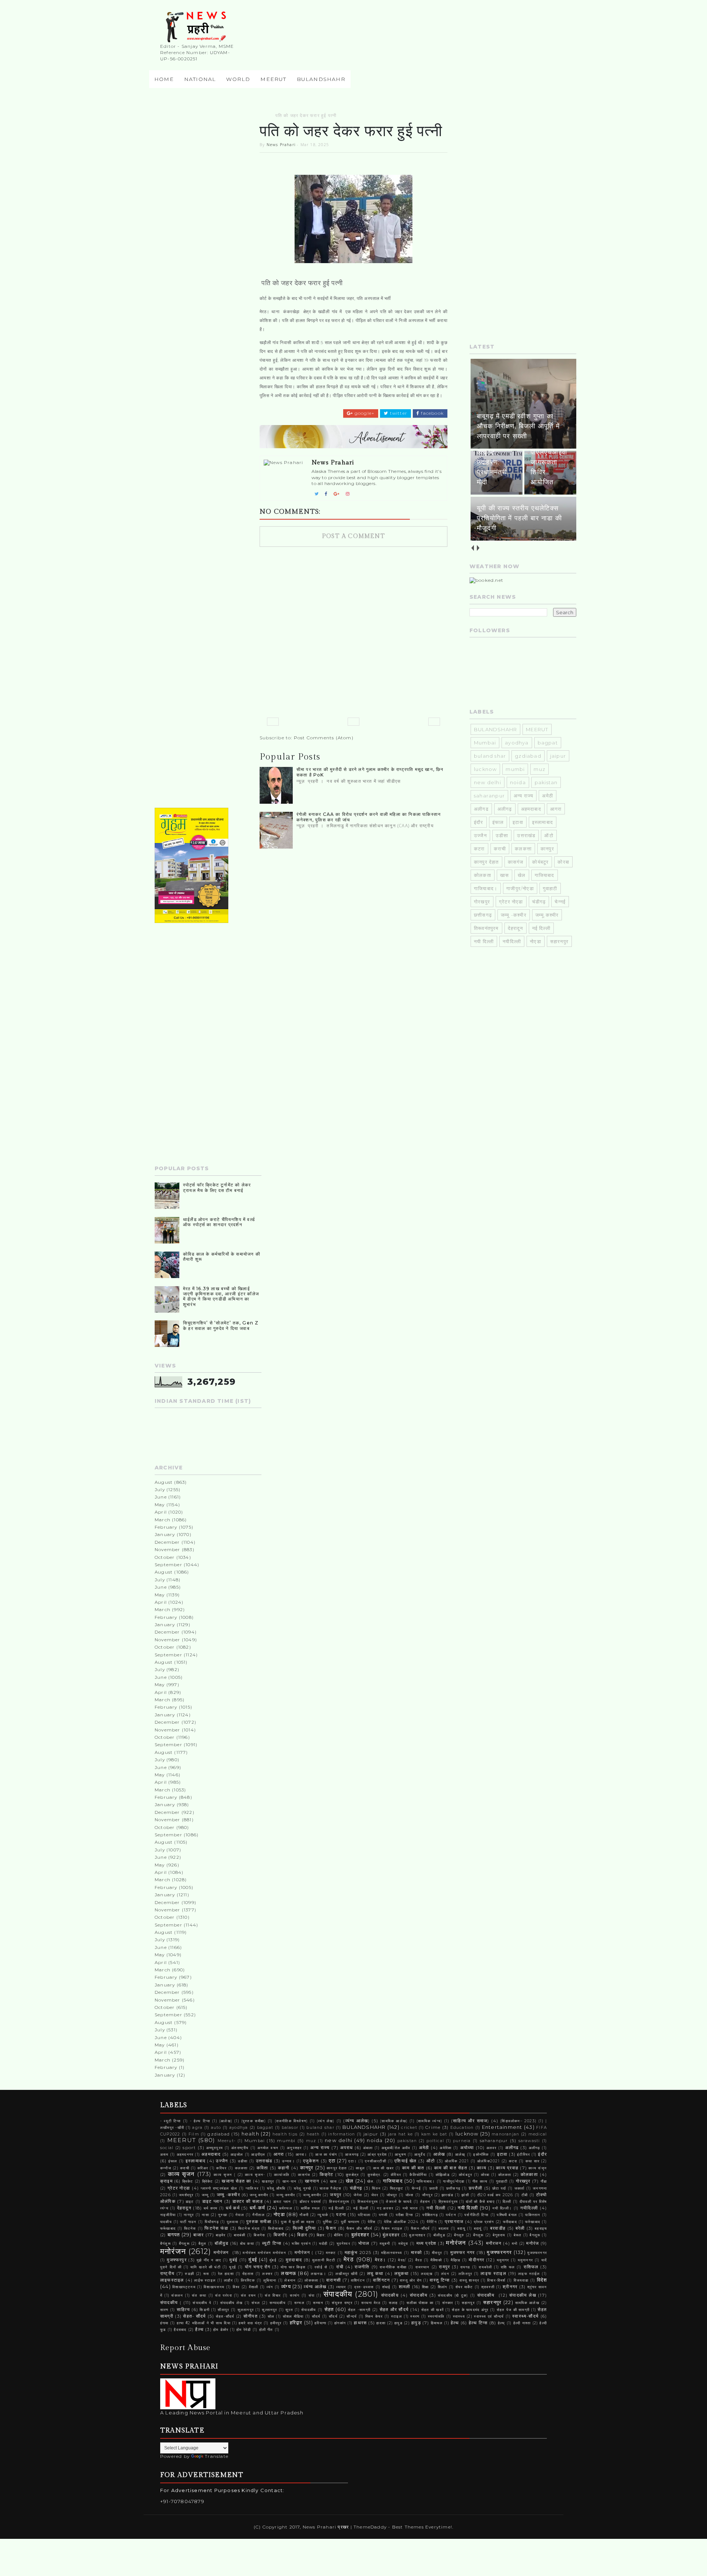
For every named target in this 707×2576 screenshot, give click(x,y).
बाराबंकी (240, 2235)
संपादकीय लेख (523, 2295)
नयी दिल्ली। (502, 2208)
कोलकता (483, 875)
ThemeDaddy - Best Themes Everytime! (403, 2527)
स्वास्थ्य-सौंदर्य (525, 2316)
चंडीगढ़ (539, 902)
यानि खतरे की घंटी (205, 2267)
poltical (435, 2141)
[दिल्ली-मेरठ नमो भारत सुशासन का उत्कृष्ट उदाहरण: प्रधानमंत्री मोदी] (524, 412)
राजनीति (362, 2267)
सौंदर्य (333, 2316)
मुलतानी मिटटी (324, 2260)
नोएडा (536, 941)
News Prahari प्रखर (327, 2527)
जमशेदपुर (186, 2195)
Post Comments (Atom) (324, 738)
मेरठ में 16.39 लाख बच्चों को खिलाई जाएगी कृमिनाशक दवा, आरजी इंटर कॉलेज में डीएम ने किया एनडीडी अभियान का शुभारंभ (221, 1296)
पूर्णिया (328, 2222)
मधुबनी (385, 2244)
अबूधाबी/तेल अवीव (396, 2148)
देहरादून (516, 928)
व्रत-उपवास (364, 2287)
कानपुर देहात (486, 862)
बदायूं (478, 2228)
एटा (332, 2161)
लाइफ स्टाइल (493, 2274)
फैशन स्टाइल (392, 2228)
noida (518, 782)
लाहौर (228, 2280)
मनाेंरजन (494, 2243)
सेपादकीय (309, 2310)
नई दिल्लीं (361, 2208)
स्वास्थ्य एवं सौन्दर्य (489, 2316)
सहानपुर (468, 2303)
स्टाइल (397, 2316)
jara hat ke (401, 2134)
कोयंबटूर (540, 862)
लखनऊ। (319, 2274)
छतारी (434, 2188)
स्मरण (415, 2316)
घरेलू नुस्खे (303, 2188)
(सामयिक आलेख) (394, 2121)
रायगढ (465, 2267)
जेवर (375, 2195)
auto (216, 2128)
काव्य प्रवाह (507, 2168)
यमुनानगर (525, 2260)
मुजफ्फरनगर (499, 2252)
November (168, 1549)
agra (197, 2128)
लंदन (445, 2274)
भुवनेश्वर (343, 2244)
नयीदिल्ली (512, 941)
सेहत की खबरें (432, 2310)
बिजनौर (280, 2235)
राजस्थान (423, 2267)
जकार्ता (520, 2188)
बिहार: (321, 2235)
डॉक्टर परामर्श (310, 2202)
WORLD (238, 79)
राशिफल (531, 2267)
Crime (433, 2127)
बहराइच (541, 2228)
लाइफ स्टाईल (529, 2274)
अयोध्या (467, 2148)
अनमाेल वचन (268, 2148)
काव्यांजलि (282, 2175)
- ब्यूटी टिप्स (171, 2121)
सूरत (289, 2310)
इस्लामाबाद (543, 822)
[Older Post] (434, 722)
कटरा (479, 849)
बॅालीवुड (439, 2235)
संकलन (177, 2295)
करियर (221, 2168)
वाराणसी (334, 2280)
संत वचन (248, 2295)
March (163, 1520)
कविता (263, 2168)
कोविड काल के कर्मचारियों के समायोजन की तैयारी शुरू (222, 1257)
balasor (290, 2128)
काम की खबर (383, 2168)
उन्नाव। (289, 2161)
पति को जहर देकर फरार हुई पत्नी (306, 115)
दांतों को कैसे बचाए (480, 2202)
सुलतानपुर (246, 2310)
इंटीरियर (523, 2154)
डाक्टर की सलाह (248, 2201)
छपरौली (476, 2188)
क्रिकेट (188, 2181)
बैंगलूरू (184, 2244)
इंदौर (479, 822)
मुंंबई (273, 2260)
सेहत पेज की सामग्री (513, 2310)
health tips (285, 2134)
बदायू (461, 2228)
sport (189, 2148)
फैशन (331, 2228)
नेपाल (240, 2215)
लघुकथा (402, 2274)
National (200, 79)
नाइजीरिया (168, 2215)
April (161, 1512)
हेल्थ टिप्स (478, 2323)
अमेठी (548, 796)
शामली (405, 2287)
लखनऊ (289, 2273)
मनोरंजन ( (304, 2253)
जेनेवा (358, 2195)
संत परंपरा (223, 2295)
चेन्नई (560, 902)
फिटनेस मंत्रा (249, 2228)
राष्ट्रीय (167, 2274)
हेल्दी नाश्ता (522, 2323)
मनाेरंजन (456, 2243)
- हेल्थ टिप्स (200, 2121)
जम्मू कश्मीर (259, 2195)
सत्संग (295, 2295)
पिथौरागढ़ (212, 2222)
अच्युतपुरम (214, 2148)
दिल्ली (507, 2202)
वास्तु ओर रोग (411, 2280)
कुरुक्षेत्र (352, 2175)
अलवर (492, 2148)
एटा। (353, 2161)
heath (313, 2134)
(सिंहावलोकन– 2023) (518, 2121)
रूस (206, 2274)
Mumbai (485, 743)
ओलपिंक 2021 (457, 2161)
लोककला (311, 2280)
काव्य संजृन (538, 2168)
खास (504, 875)
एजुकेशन (311, 2161)
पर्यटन (451, 2215)
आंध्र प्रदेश (377, 2154)
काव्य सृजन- (255, 2175)
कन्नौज (166, 2168)
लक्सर (267, 2274)
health (250, 2134)
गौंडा (544, 2181)
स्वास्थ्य (459, 2316)
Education (462, 2128)
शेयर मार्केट (464, 2287)
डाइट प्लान (212, 2201)
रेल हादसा (226, 2274)
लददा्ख (427, 2274)
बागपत (174, 2234)
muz (539, 769)
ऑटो (549, 835)
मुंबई (253, 2260)
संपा (312, 2295)
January (165, 1534)
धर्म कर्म (233, 2208)
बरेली (520, 2228)
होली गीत (266, 2330)
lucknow (485, 769)
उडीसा (502, 835)
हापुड (398, 2323)
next (478, 548)
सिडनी (205, 2310)
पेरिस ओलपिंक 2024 (401, 2222)
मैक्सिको (436, 2260)
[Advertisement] (208, 223)
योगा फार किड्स (293, 2267)
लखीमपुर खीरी (347, 2274)
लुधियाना (270, 2280)
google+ (364, 413)
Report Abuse (185, 2348)
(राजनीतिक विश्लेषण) (291, 2121)
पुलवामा (233, 2222)
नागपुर (189, 2215)
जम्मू (205, 2195)
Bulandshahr (321, 79)
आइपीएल (258, 2154)
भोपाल (364, 2243)
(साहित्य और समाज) (470, 2121)
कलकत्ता (523, 849)
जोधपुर (392, 2195)
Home (164, 79)
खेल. (371, 2181)
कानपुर (547, 849)
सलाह (393, 2303)
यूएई (233, 2267)
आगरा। (302, 2154)
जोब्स (410, 2195)
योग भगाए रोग (258, 2267)
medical (538, 2134)
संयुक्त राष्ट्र (342, 2303)
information (342, 2134)
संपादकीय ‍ (487, 2295)
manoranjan (505, 2134)
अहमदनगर (185, 2154)
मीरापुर (437, 2253)
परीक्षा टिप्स (405, 2215)
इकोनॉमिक (481, 2154)
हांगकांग (340, 2323)
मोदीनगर (476, 2260)
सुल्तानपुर (269, 2310)
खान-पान (290, 2181)
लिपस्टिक (248, 2280)
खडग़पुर (268, 2181)
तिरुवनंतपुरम (339, 2202)
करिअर (203, 2168)
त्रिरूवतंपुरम (448, 2202)
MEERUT (273, 79)
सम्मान (318, 2303)
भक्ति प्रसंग (301, 2244)
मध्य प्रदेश (427, 2243)
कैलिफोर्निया (418, 2175)
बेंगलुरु (459, 2235)
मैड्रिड (456, 2260)
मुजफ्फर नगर (462, 2253)
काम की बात (413, 2168)
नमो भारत (410, 2208)
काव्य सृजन (181, 2174)
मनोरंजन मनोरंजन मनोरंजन (264, 2253)
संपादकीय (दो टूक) (453, 2295)
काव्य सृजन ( (224, 2175)
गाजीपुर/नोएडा (520, 888)
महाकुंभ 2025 (358, 2253)
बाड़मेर (221, 2235)
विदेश (542, 2280)
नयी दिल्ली (484, 941)
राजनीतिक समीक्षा (393, 2267)
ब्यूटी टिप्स (272, 2243)
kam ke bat (434, 2134)
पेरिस (372, 2222)
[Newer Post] (273, 722)
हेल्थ (455, 2323)
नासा (205, 2215)
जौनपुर (427, 2195)
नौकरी (304, 2215)
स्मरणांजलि (436, 2316)
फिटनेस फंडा (216, 2228)
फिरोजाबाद (276, 2228)
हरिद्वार (296, 2322)
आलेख (439, 2154)
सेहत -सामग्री (359, 2310)
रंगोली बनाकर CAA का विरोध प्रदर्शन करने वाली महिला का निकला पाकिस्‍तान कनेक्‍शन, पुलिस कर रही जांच (369, 817)
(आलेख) (226, 2121)
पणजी (383, 2215)
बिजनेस (260, 2235)
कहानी (284, 2168)
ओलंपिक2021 (489, 2161)
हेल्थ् (502, 2323)
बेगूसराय (499, 2235)
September (168, 1565)
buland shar (490, 756)
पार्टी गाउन (188, 2222)
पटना (341, 2215)
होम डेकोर (221, 2330)
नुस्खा (223, 2215)
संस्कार (448, 2303)
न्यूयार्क (323, 2215)
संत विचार (273, 2295)
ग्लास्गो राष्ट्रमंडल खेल (219, 2188)
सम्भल (299, 2303)
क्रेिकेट (208, 2181)
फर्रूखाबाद (168, 2228)
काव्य (482, 2168)
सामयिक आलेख (527, 2303)
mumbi (515, 769)
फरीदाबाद (510, 2222)
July (160, 1489)
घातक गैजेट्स (330, 2188)
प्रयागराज (454, 2222)
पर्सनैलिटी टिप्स (476, 2215)
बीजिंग (339, 2235)
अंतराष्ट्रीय (240, 2148)
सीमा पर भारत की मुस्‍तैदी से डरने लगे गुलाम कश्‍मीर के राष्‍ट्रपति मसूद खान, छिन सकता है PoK (370, 772)
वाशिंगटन (381, 2280)
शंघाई (386, 2287)
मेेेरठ (419, 2260)
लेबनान (290, 2280)
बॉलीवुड (222, 2243)
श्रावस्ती (488, 2287)
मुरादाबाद (294, 2260)
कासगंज (516, 862)
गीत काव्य (480, 2181)
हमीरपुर (276, 2323)
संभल (256, 2303)
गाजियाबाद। (486, 888)
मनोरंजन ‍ (222, 2253)
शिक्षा (425, 2287)
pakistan (546, 782)
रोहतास (248, 2274)
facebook (432, 413)
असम (164, 2154)
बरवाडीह (498, 2228)
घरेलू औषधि (276, 2188)
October (165, 1557)
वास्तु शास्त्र (469, 2280)
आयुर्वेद (420, 2154)
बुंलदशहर (391, 2235)
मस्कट (331, 2253)
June (161, 1497)
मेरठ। (380, 2260)
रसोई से (321, 2267)
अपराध (347, 2148)
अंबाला (368, 2148)
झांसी (465, 2195)
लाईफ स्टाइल (205, 2280)
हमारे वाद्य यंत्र (250, 2323)
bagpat (548, 743)
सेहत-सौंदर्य (225, 2316)
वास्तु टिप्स (440, 2280)
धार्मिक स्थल (311, 2208)
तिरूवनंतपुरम (486, 928)
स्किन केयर (374, 2316)
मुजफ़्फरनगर (537, 2253)
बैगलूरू (535, 2235)
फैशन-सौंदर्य (420, 2228)
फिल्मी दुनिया (305, 2228)
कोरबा (563, 862)
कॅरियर (396, 2175)
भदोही (323, 2244)
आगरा (556, 809)
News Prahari (281, 144)
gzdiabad (528, 756)
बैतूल (203, 2244)
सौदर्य (316, 2316)
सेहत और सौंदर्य (394, 2310)
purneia (462, 2141)
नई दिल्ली (541, 928)
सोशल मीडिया (293, 2316)
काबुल (360, 2168)
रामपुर (444, 2267)
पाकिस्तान (533, 2215)
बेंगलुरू (479, 2235)
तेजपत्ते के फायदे (399, 2202)
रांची (340, 2267)
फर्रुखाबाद (533, 2222)
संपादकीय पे (202, 2303)
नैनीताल (258, 2215)
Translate (217, 2456)
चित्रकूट (397, 2188)
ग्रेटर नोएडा (511, 902)
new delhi (488, 782)
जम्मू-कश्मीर (286, 2195)
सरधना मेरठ (371, 2303)
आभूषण (400, 2154)
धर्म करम (211, 2208)
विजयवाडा (521, 2280)
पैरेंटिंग (432, 2222)
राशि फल (508, 2267)
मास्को (417, 2253)
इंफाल (498, 822)
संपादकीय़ (390, 2295)
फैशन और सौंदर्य (360, 2228)
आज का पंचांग (326, 2154)
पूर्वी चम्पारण (350, 2222)
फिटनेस (190, 2228)
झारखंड (447, 2195)
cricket (409, 2128)
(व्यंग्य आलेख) (356, 2121)
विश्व (236, 2287)
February (166, 1527)
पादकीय (166, 2222)
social (167, 2148)
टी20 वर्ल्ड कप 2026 (495, 2195)
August (164, 1482)
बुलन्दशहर (417, 2235)
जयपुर (336, 2195)
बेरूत (518, 2235)
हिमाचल (437, 2323)
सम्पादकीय (278, 2303)
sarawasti (529, 2141)
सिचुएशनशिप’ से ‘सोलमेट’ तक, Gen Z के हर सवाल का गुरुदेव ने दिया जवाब (221, 1325)
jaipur (558, 756)
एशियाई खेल (406, 2161)
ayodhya (517, 743)
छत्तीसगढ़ (483, 915)
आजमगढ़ (352, 2154)
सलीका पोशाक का (420, 2303)
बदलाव (444, 2228)
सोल (271, 2316)
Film (194, 2134)
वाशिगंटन (358, 2280)
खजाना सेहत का (236, 2181)
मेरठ (349, 2259)
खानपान (312, 2181)
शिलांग (443, 2287)
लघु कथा (375, 2274)
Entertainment (502, 2127)
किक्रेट (327, 2175)
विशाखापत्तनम (214, 2287)
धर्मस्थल (286, 2208)
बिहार (302, 2235)
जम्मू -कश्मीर (514, 915)
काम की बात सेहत (451, 2168)
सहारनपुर (559, 941)
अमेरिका (446, 2148)
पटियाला (364, 2215)
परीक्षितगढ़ (430, 2215)
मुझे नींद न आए (209, 2260)
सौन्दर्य (352, 2316)
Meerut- (227, 2141)
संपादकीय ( (171, 2303)
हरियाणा (320, 2323)
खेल (522, 875)
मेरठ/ (402, 2260)
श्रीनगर (510, 2287)
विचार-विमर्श (496, 2280)
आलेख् (460, 2154)
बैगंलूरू (166, 2244)
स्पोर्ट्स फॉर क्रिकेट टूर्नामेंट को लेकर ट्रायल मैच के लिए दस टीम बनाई (217, 1187)
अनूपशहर (294, 2148)
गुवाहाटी (550, 888)
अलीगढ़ (505, 809)
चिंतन (376, 2188)
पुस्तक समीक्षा (259, 2222)
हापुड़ (416, 2323)
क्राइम (166, 2181)
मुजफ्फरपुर (177, 2260)
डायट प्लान (282, 2202)
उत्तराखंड (526, 835)
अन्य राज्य (523, 796)
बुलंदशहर (360, 2234)
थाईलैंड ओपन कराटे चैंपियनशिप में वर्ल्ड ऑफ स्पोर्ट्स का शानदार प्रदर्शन (219, 1222)
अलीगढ (481, 809)
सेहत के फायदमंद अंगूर (470, 2310)
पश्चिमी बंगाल (507, 2215)
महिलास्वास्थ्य (392, 2253)
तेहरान (425, 2202)
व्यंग (270, 2287)
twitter (398, 413)
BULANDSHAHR (495, 729)
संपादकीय (338, 2294)
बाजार (199, 2235)
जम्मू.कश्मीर (547, 915)
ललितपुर (465, 2274)
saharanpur (489, 796)
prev (472, 548)
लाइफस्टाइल (172, 2280)
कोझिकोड (443, 2175)
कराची (500, 849)
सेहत (329, 2309)
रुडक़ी (189, 2274)
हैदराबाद (180, 2330)
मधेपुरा (403, 2244)
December (167, 1542)
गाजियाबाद (545, 875)
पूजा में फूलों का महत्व (298, 2222)
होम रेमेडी (244, 2330)
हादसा (381, 2323)
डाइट (190, 2202)
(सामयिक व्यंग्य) (429, 2121)
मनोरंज (532, 2243)
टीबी (525, 2195)
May (160, 1505)
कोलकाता (529, 2175)
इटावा (518, 822)
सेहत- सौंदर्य (194, 2316)
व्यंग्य (286, 2286)
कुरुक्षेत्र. (374, 2175)
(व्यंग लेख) (326, 2121)
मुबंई (233, 2260)
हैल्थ (199, 2329)
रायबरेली (485, 2267)
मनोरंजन (173, 2251)
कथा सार (532, 2161)
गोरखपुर (482, 902)
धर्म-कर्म (258, 2208)
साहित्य (183, 2310)
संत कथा (199, 2295)
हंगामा (164, 2323)
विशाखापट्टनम (184, 2287)
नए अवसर (385, 2208)
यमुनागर (503, 2260)
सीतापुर (223, 2310)
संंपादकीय (419, 2295)
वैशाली (254, 2287)
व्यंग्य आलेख (315, 2287)
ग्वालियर (252, 2188)
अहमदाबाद (531, 809)
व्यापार (341, 2287)
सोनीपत (251, 2316)
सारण (164, 2310)
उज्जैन (480, 835)
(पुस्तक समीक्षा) (254, 2121)
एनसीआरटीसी (375, 2161)
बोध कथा (247, 2244)
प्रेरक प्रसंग (484, 2222)
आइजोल (237, 2154)
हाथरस (360, 2323)
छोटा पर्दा (499, 2188)
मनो (515, 2244)
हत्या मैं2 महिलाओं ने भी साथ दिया (204, 2323)
